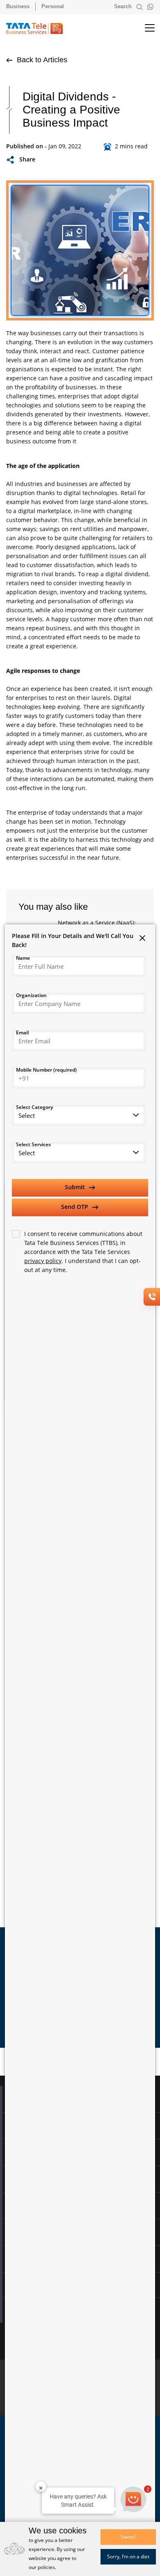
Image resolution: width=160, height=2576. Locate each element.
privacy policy (43, 1261)
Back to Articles (41, 60)
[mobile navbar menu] (143, 28)
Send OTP (75, 1207)
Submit (76, 1187)
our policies (42, 2567)
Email (22, 1032)
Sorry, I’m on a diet (128, 2557)
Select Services (33, 1144)
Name (23, 958)
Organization (31, 995)
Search (124, 6)
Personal (53, 6)
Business (18, 6)
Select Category (34, 1107)
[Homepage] (38, 28)
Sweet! (128, 2537)
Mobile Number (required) (46, 1070)
